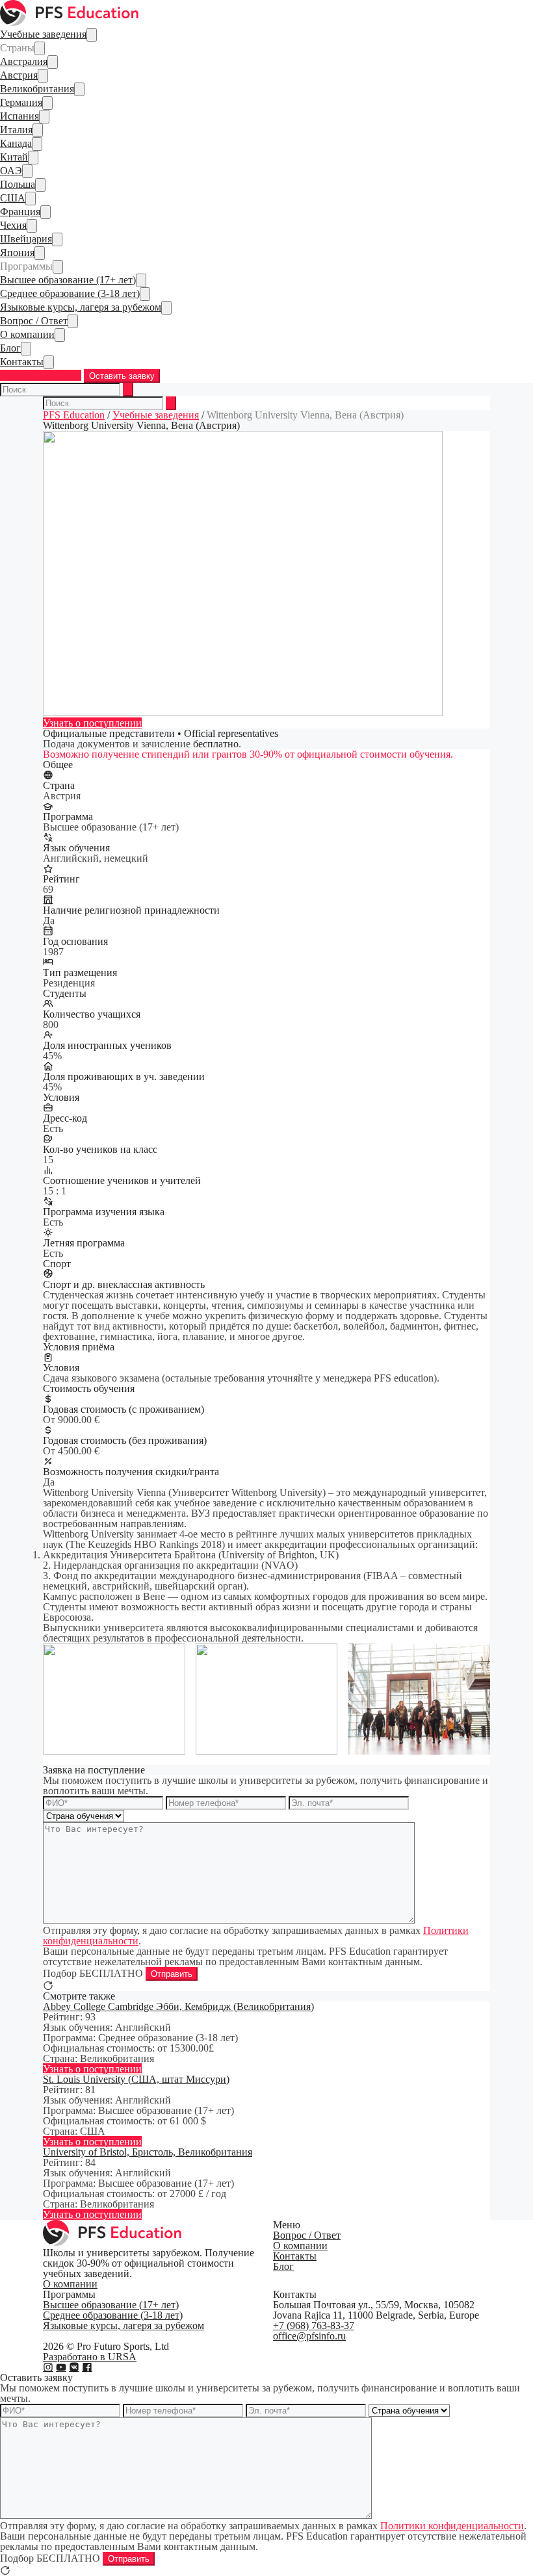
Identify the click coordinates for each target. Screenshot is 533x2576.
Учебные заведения (43, 34)
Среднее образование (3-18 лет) (70, 293)
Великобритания (37, 89)
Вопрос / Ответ (34, 321)
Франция (20, 212)
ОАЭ (11, 171)
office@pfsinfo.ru (309, 2336)
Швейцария (26, 239)
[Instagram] (48, 2367)
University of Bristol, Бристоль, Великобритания (148, 2152)
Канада (16, 143)
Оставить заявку (122, 376)
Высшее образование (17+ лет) (68, 280)
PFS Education (74, 415)
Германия (21, 102)
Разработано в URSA (90, 2357)
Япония (17, 252)
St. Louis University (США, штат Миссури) (136, 2079)
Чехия (13, 225)
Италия (16, 130)
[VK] (74, 2367)
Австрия (19, 75)
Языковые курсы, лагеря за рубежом (81, 307)
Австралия (24, 61)
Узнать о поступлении (92, 723)
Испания (19, 116)
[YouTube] (61, 2367)
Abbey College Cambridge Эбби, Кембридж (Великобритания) (178, 2006)
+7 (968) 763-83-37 (41, 375)
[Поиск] (128, 390)
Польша (18, 184)
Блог (10, 348)
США (13, 198)
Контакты (22, 362)
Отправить (172, 1974)
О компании (27, 334)
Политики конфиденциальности (452, 2526)
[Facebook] (87, 2367)
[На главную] (70, 22)
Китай (14, 157)
